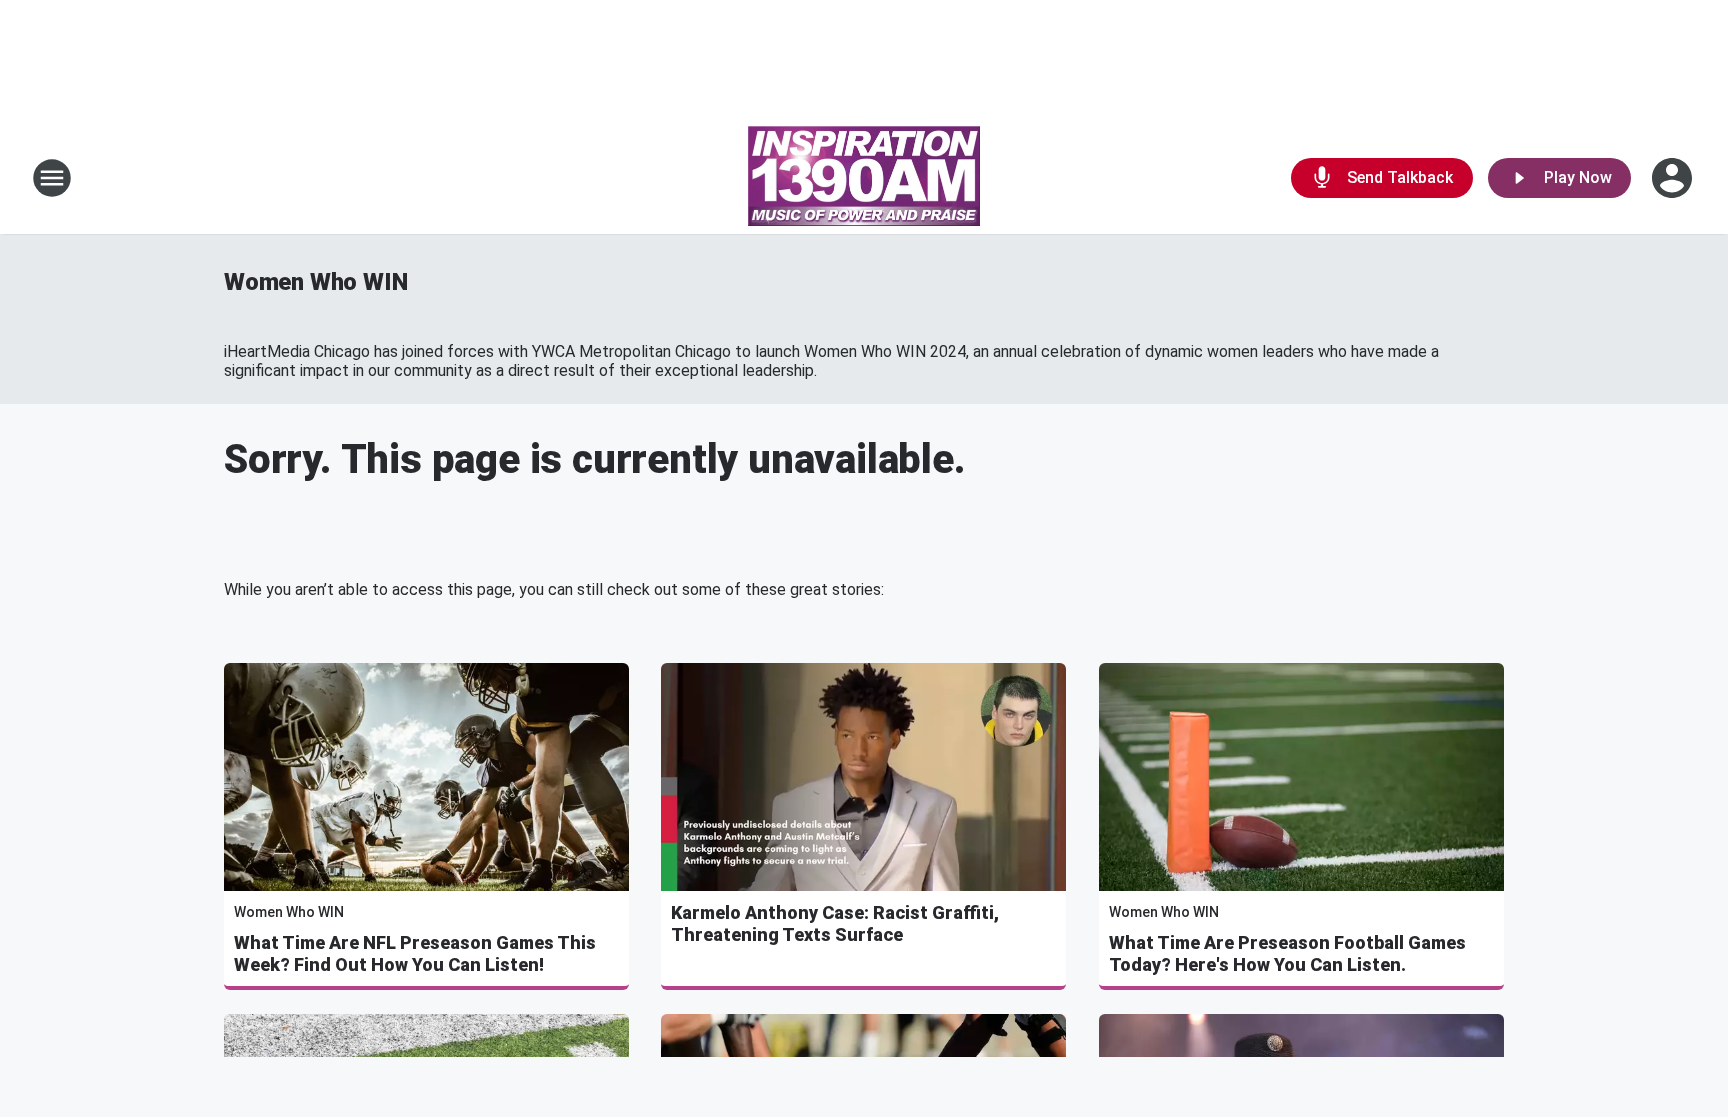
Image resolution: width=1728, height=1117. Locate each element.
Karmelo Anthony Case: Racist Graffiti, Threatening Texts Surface (835, 923)
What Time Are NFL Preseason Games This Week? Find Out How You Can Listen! (415, 953)
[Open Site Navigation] (52, 178)
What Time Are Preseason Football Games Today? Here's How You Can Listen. (1287, 953)
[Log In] (1674, 178)
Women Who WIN (315, 282)
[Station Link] (864, 178)
